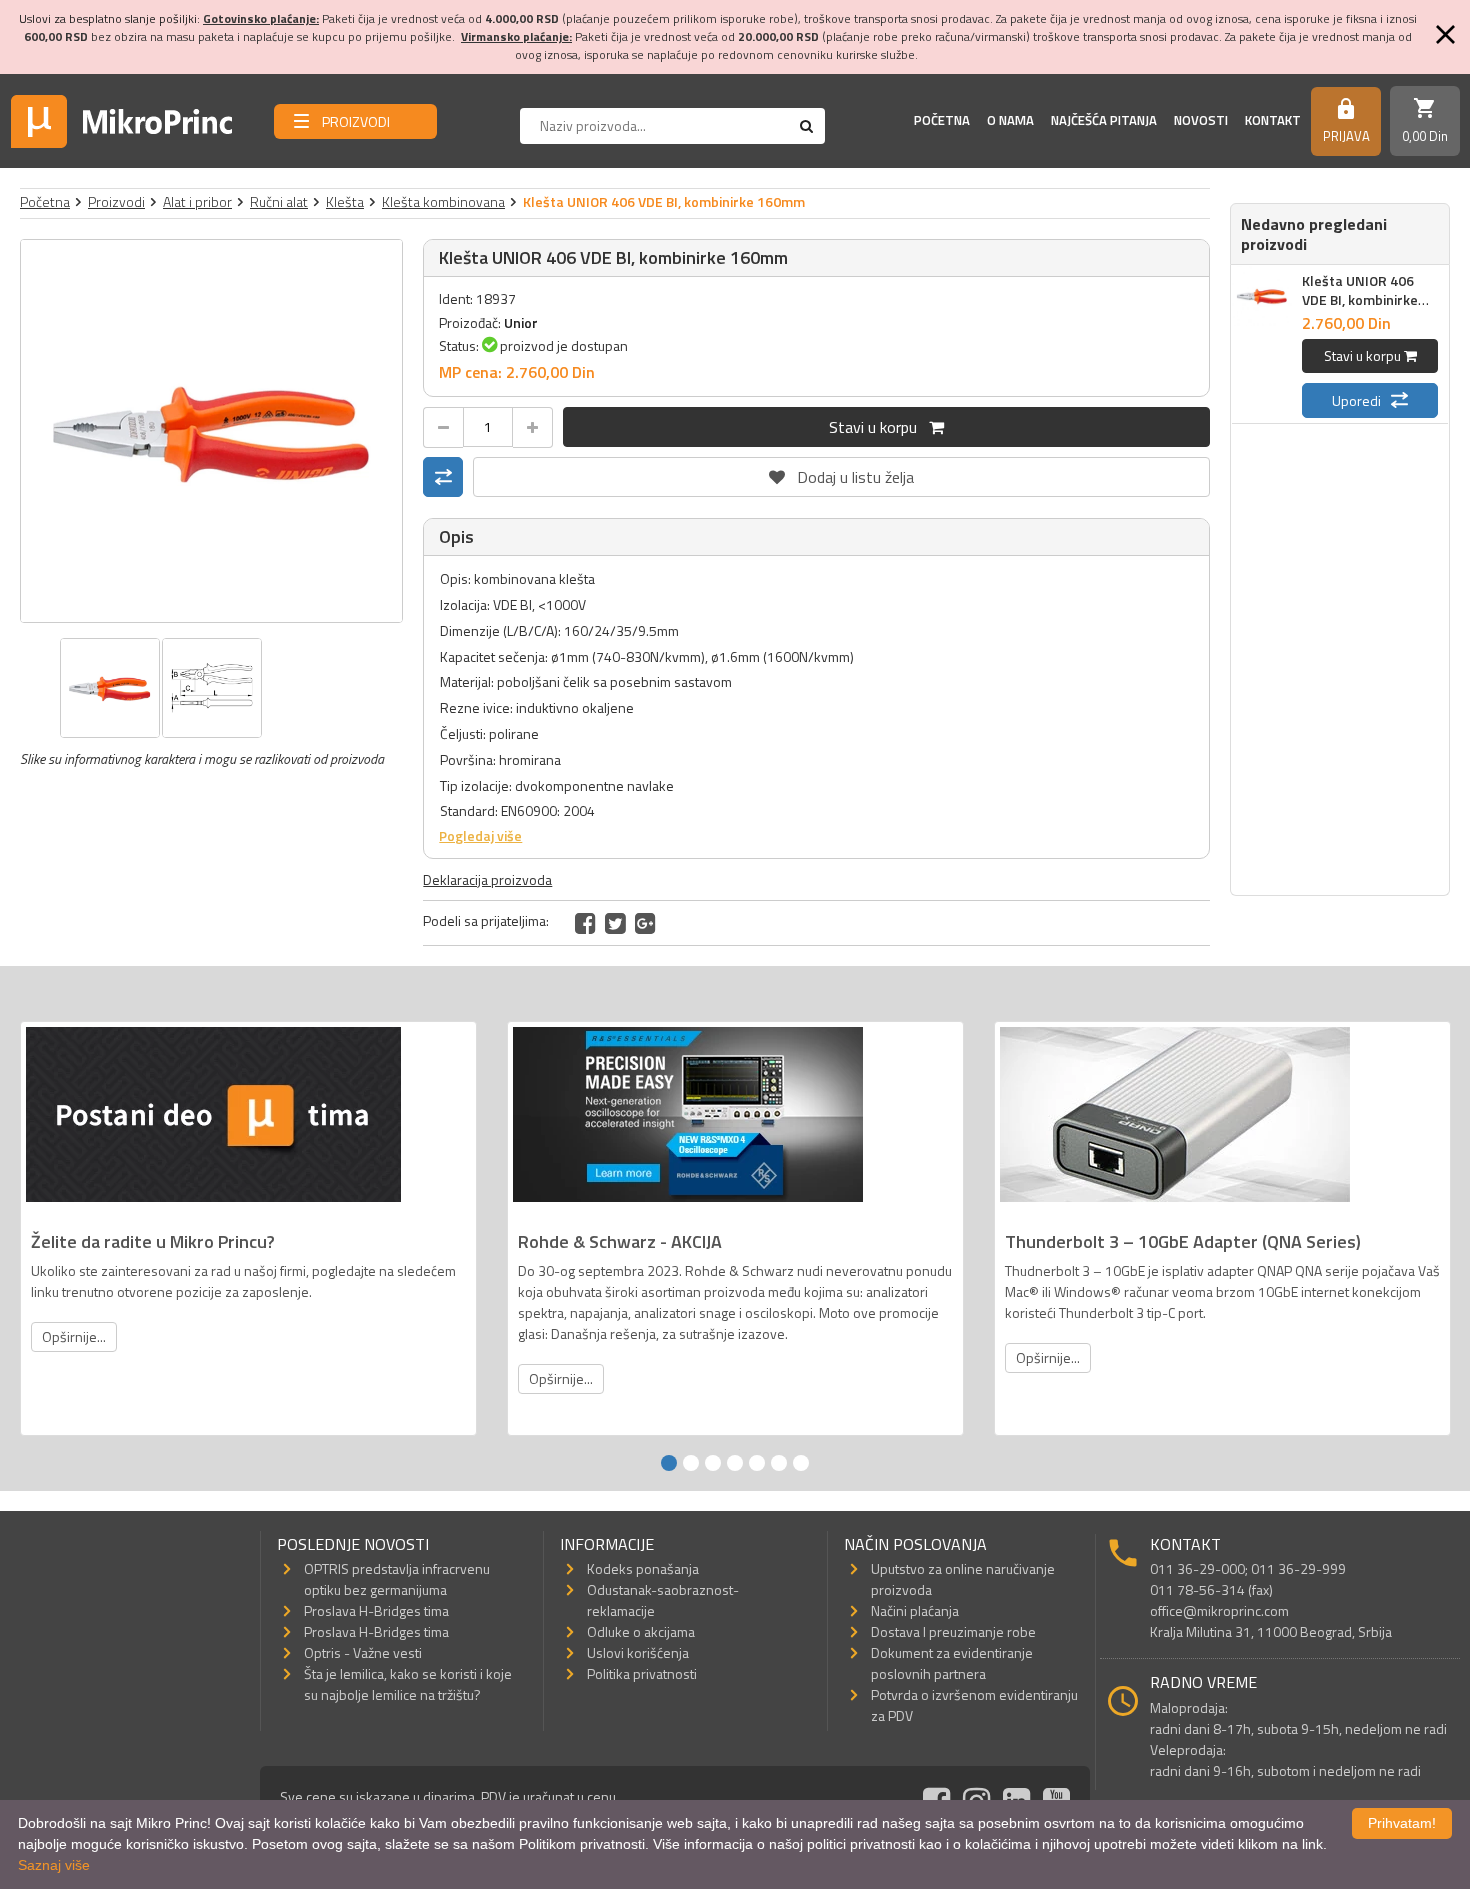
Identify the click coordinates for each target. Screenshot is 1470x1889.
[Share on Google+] (645, 923)
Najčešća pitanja (1104, 120)
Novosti (1201, 120)
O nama (1010, 120)
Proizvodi (116, 201)
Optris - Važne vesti (363, 1652)
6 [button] (779, 1463)
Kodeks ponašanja (643, 1568)
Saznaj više (54, 1865)
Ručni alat (279, 201)
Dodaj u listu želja (842, 473)
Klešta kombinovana (443, 201)
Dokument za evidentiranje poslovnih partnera (952, 1663)
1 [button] (669, 1463)
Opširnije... (74, 1336)
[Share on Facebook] (585, 923)
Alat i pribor (197, 201)
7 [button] (801, 1463)
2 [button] (691, 1463)
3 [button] (713, 1463)
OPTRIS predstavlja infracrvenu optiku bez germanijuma (397, 1579)
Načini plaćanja (915, 1610)
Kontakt (1273, 120)
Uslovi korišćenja (638, 1652)
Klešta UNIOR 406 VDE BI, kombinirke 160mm (1360, 299)
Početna (942, 120)
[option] (212, 431)
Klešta (345, 201)
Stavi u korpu (879, 427)
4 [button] (735, 1463)
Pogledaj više (480, 835)
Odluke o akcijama (641, 1631)
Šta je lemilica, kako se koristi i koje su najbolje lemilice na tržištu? (408, 1684)
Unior (521, 322)
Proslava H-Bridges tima (376, 1610)
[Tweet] (615, 923)
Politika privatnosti (642, 1673)
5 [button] (757, 1463)
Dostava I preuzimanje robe (953, 1631)
